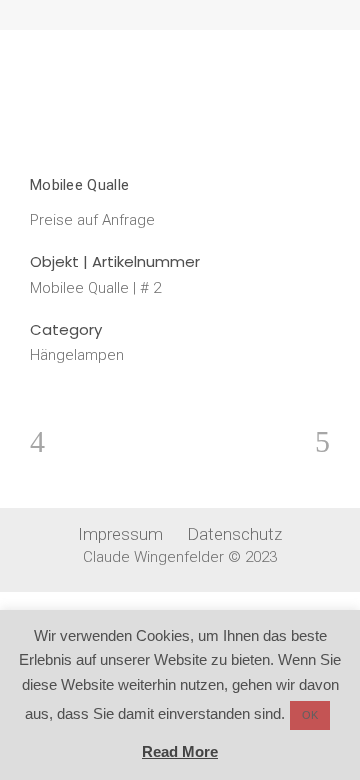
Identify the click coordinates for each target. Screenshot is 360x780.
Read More (180, 751)
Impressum (120, 534)
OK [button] (310, 715)
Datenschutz (234, 534)
